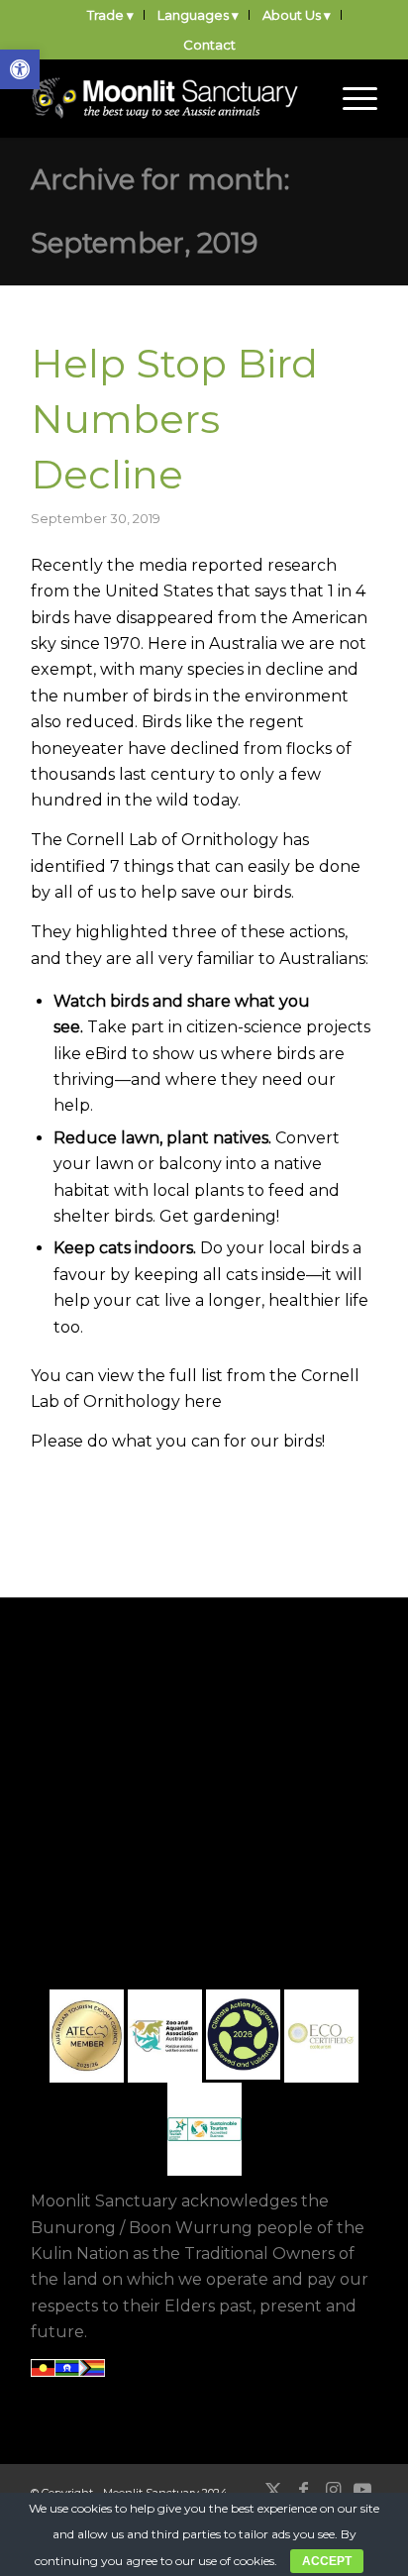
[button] (20, 69)
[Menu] (350, 98)
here (203, 1401)
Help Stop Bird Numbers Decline (174, 419)
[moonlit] (169, 98)
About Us (292, 15)
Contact (209, 45)
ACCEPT (327, 2561)
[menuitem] (111, 15)
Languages (193, 15)
